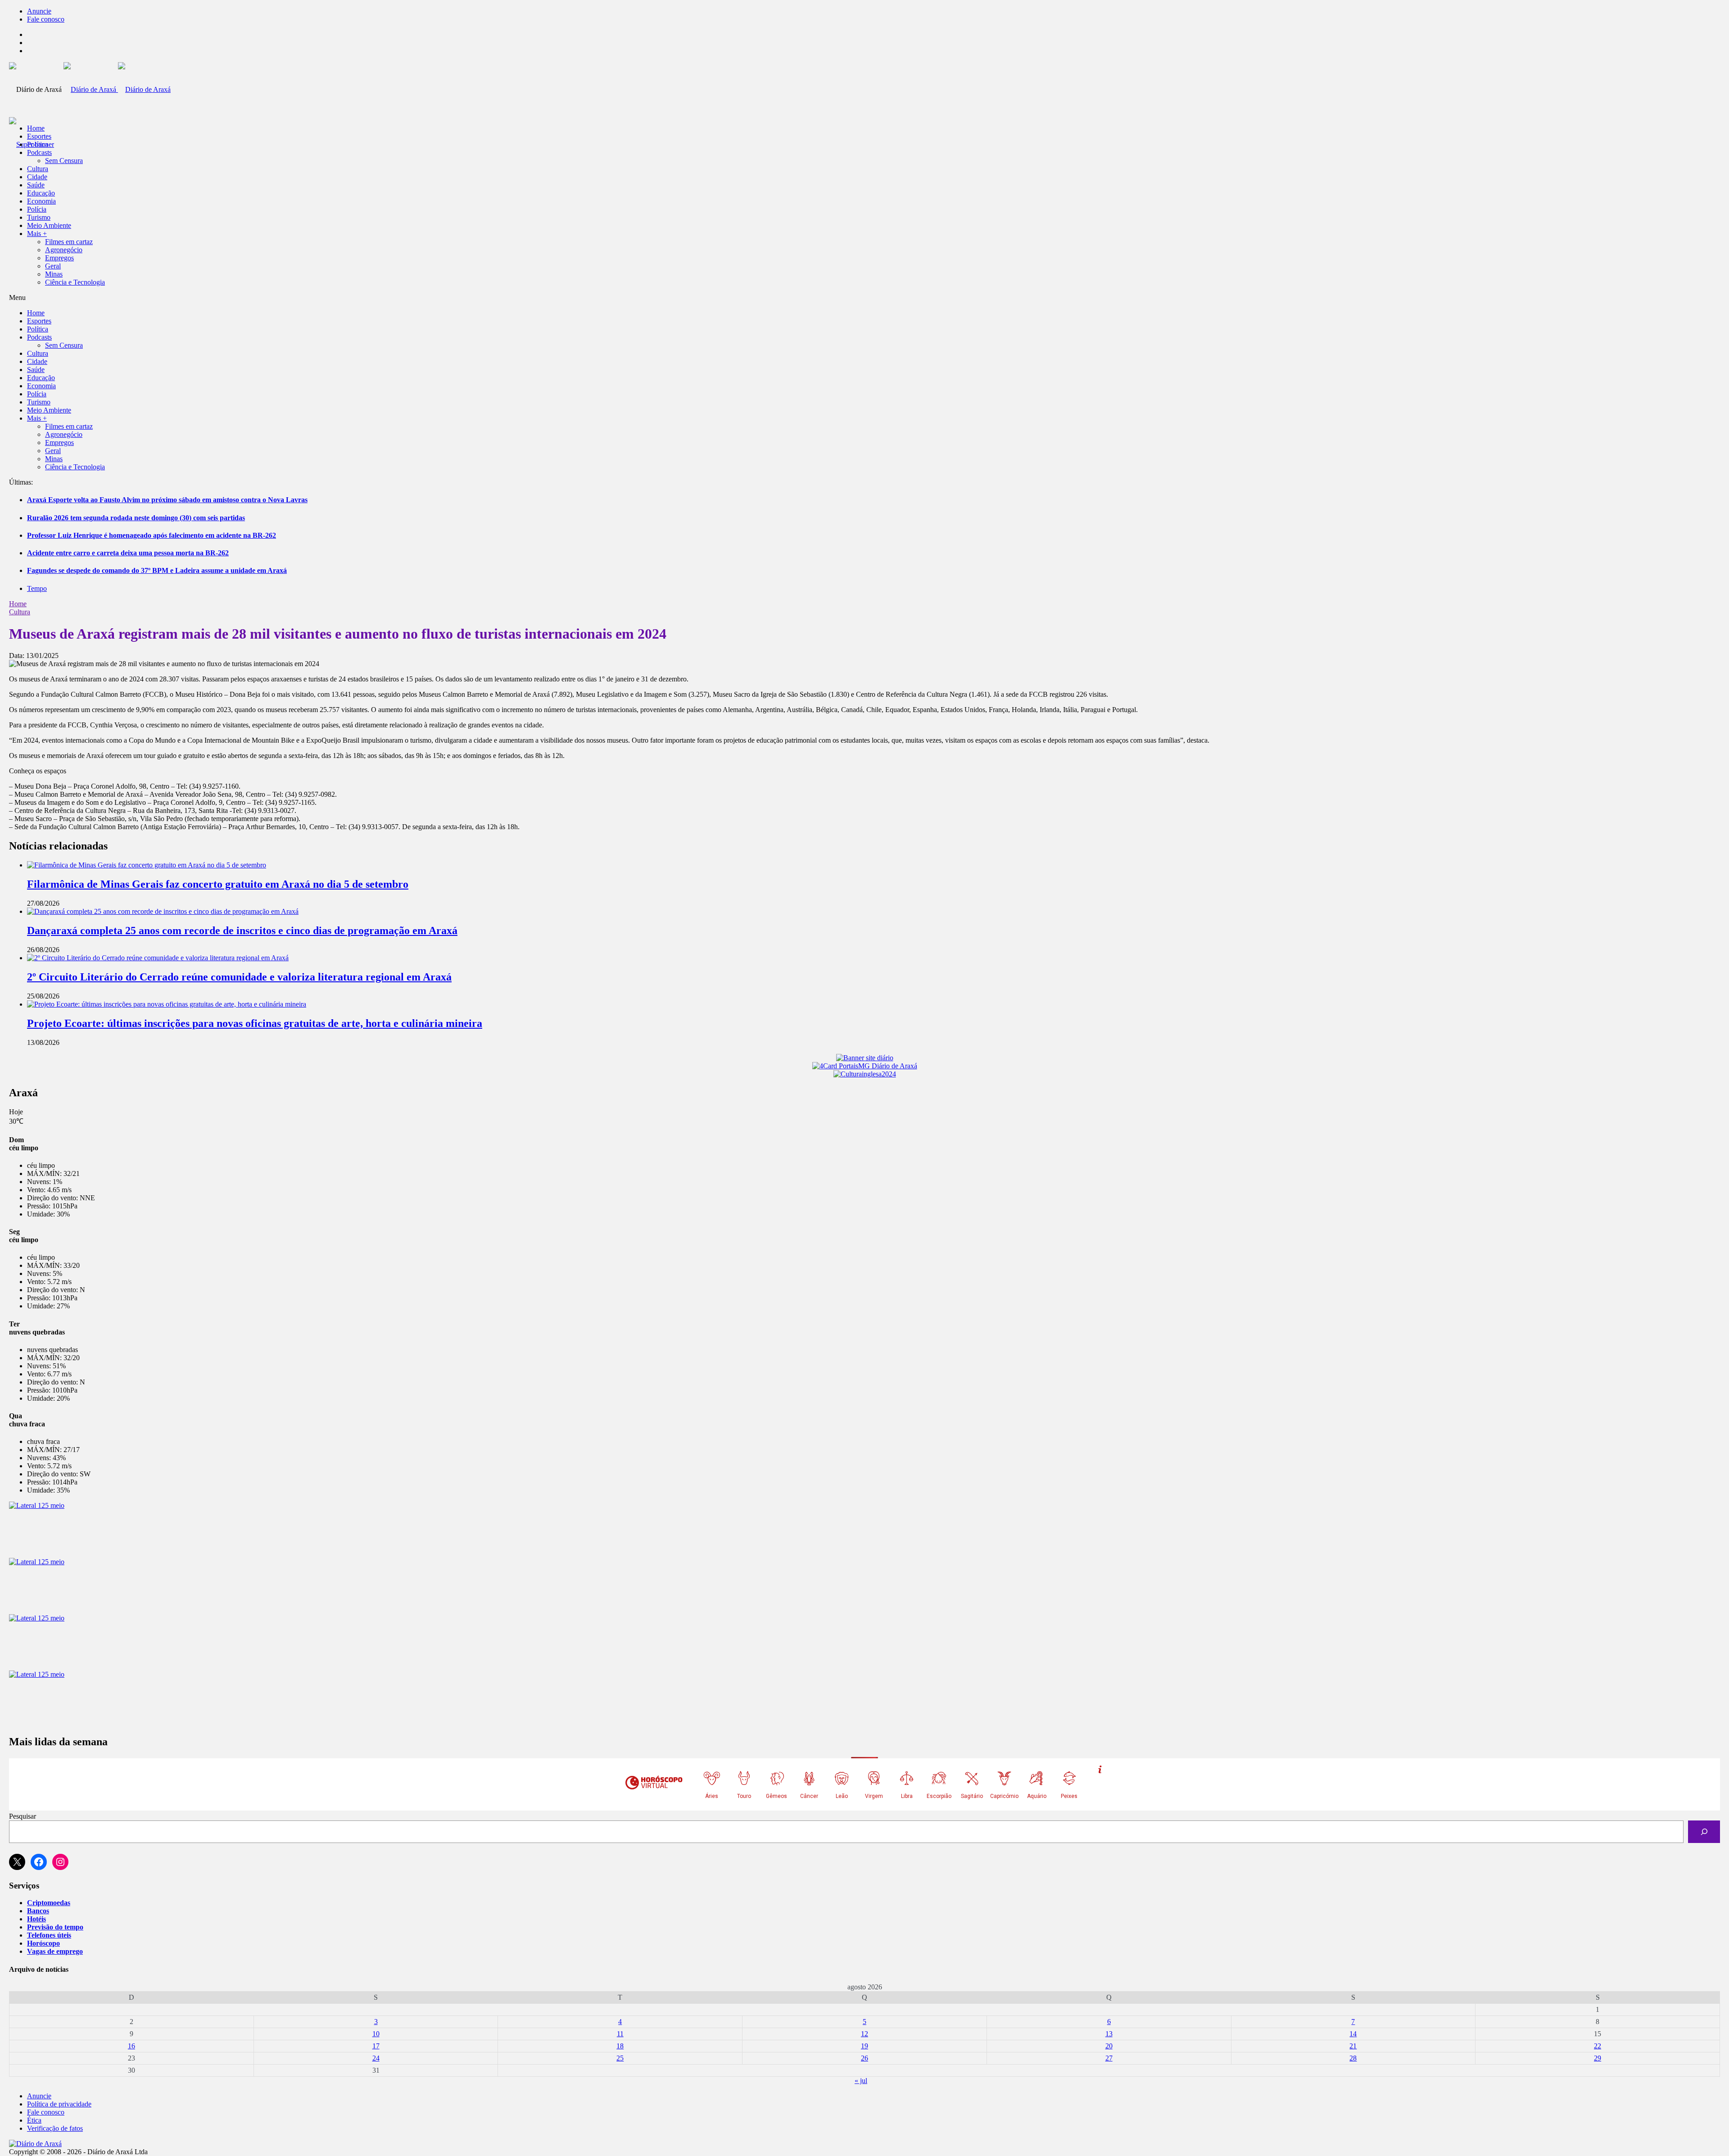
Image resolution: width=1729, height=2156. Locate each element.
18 (620, 2046)
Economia (41, 201)
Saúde (36, 185)
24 (376, 2058)
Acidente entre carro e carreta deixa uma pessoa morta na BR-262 (128, 553)
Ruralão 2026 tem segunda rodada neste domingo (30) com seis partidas (136, 518)
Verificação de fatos (55, 2128)
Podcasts (39, 152)
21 (1353, 2046)
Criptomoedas (49, 1903)
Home (18, 604)
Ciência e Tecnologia (75, 282)
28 (1353, 2058)
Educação (41, 193)
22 (1598, 2046)
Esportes (39, 136)
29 (1598, 2058)
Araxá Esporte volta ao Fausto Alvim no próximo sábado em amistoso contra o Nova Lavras (167, 500)
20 (1109, 2046)
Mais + (37, 234)
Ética (34, 2120)
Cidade (37, 177)
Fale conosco (46, 19)
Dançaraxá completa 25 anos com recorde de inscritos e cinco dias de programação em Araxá (242, 930)
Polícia (37, 209)
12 (864, 2034)
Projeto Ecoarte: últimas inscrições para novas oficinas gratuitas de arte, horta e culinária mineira (255, 1023)
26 (864, 2058)
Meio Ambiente (49, 225)
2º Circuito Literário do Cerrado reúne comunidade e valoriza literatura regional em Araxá (239, 977)
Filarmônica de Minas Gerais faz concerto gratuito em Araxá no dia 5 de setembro (218, 884)
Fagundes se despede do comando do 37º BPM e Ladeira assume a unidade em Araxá (157, 570)
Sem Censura (64, 161)
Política (38, 144)
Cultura (38, 169)
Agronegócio (64, 250)
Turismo (39, 217)
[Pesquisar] (1704, 1831)
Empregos (59, 258)
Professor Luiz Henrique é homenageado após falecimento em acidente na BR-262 (152, 535)
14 (1353, 2034)
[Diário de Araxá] (117, 89)
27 (1109, 2058)
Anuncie (39, 11)
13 (1109, 2034)
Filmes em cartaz (69, 242)
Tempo (37, 588)
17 (376, 2046)
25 (620, 2058)
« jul (861, 2081)
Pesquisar (23, 1816)
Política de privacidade (59, 2104)
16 (131, 2046)
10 (376, 2034)
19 (864, 2046)
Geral (53, 266)
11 (620, 2034)
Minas (54, 274)
